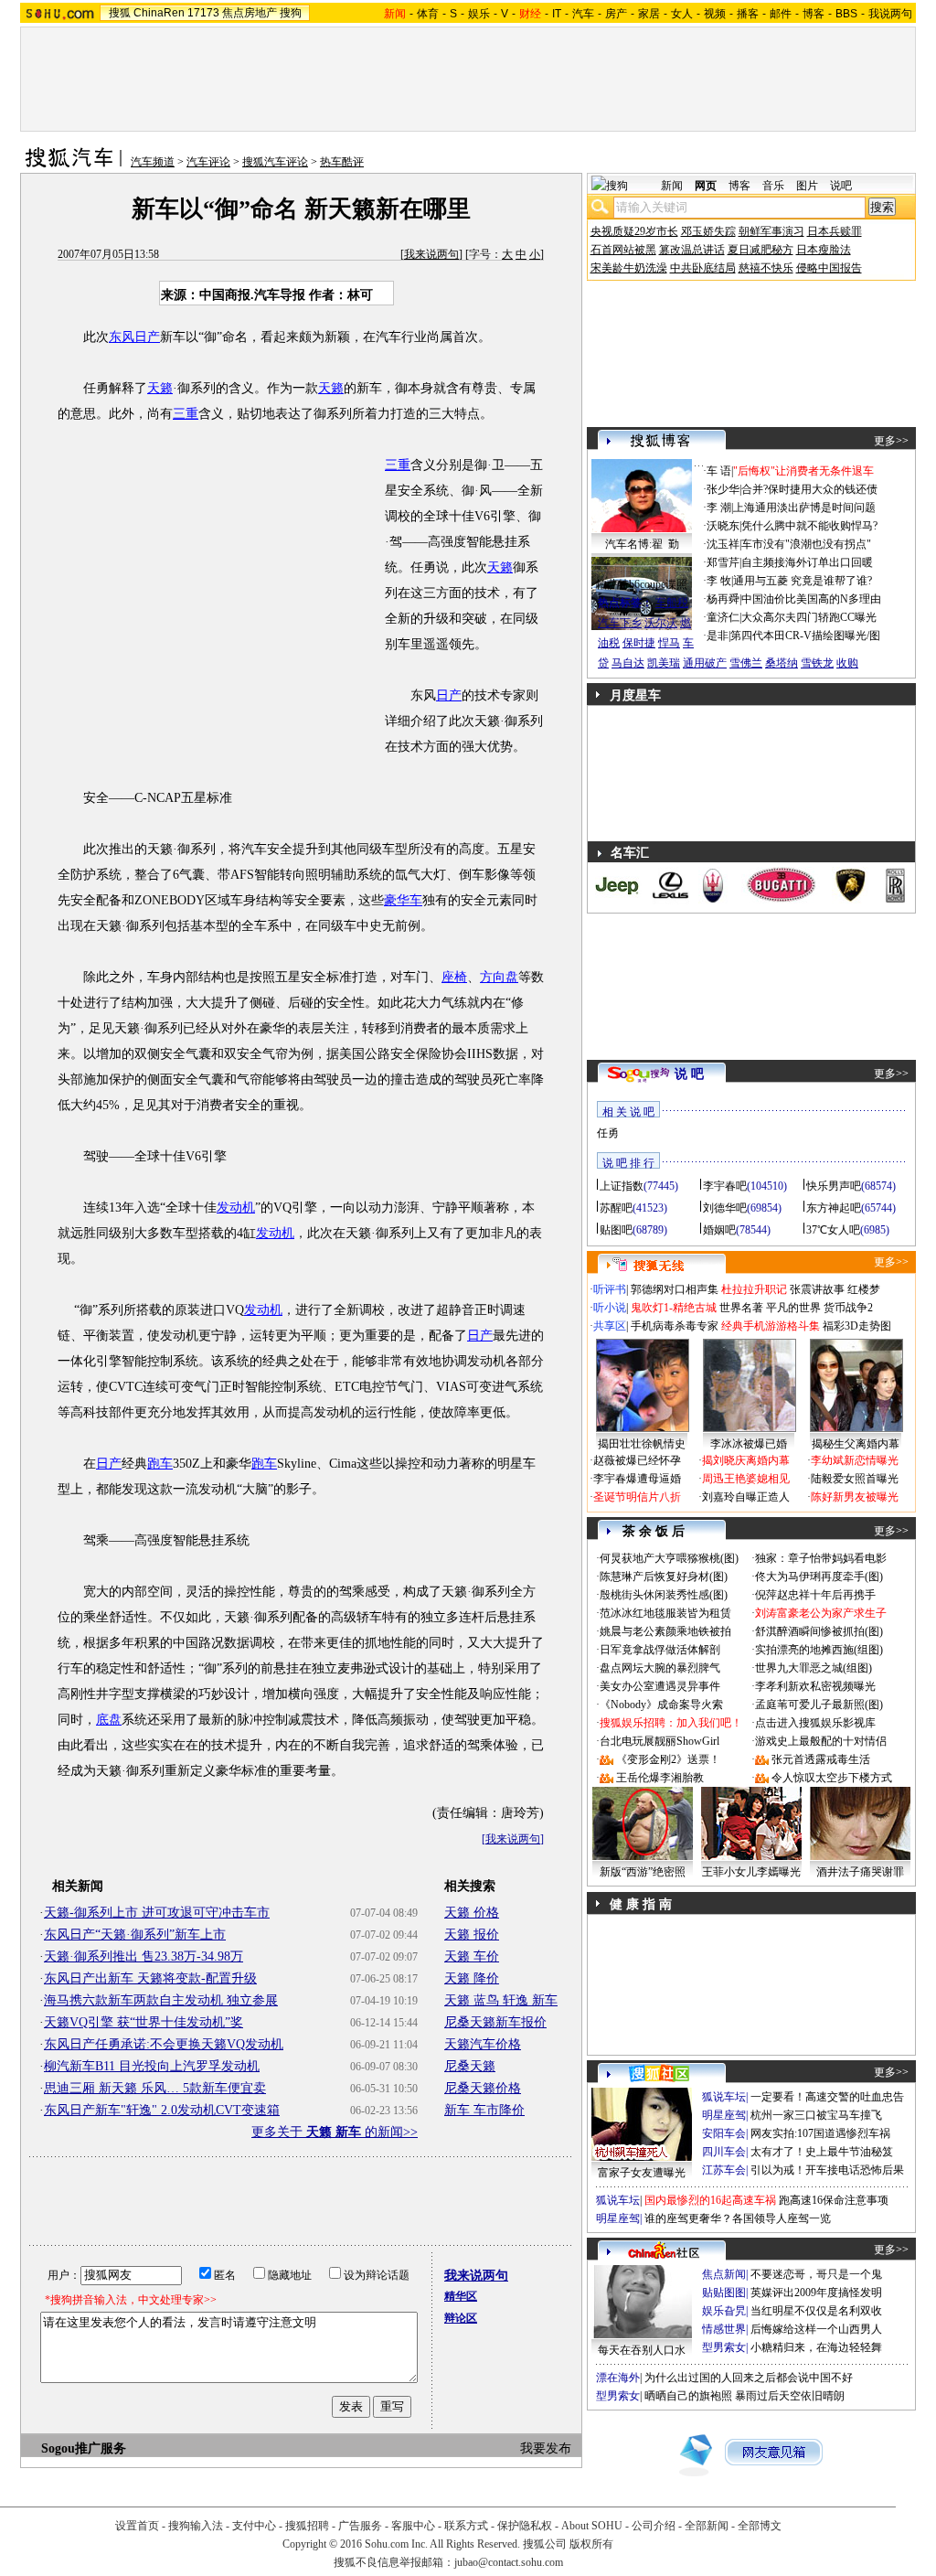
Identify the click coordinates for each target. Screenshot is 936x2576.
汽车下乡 (620, 623)
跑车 (160, 1464)
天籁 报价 (472, 1935)
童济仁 (723, 617)
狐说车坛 (724, 2097)
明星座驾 (724, 2115)
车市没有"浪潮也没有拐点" (806, 544)
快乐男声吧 (834, 1186)
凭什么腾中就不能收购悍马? (809, 526)
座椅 (454, 977)
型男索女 (724, 2347)
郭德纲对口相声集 (675, 1289)
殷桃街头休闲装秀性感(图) (664, 1595)
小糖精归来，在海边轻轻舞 (816, 2347)
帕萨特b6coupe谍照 (642, 584)
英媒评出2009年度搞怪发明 (816, 2293)
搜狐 (120, 13)
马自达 (628, 663)
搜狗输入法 (196, 2526)
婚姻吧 (719, 1230)
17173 (203, 13)
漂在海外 (618, 2378)
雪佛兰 (746, 663)
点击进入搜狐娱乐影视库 (815, 1723)
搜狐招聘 (307, 2526)
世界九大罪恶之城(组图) (814, 1668)
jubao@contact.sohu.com (509, 2562)
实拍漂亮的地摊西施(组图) (819, 1650)
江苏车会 (724, 2170)
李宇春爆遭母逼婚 (637, 1479)
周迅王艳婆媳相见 (746, 1479)
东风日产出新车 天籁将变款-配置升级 (150, 1978)
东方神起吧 (834, 1208)
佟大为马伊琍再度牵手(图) (819, 1577)
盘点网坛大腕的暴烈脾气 (660, 1668)
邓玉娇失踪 (708, 231)
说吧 (841, 186)
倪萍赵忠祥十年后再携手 (815, 1595)
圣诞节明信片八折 (637, 1497)
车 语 (719, 471)
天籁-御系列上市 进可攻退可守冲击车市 (157, 1913)
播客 (748, 14)
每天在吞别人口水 (642, 2350)
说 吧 (689, 1074)
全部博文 (760, 2526)
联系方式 (466, 2526)
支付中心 (254, 2526)
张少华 (723, 489)
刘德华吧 (725, 1208)
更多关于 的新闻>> (335, 2132)
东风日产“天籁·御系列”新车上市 (135, 1935)
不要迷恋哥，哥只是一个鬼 (816, 2274)
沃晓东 (723, 526)
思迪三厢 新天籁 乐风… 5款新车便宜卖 (155, 2088)
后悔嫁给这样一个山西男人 (816, 2329)
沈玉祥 (723, 544)
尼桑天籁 (470, 2066)
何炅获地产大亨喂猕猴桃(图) (669, 1558)
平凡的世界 (793, 1308)
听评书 (610, 1289)
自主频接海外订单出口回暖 (807, 562)
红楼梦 (864, 1289)
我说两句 (890, 14)
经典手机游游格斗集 (771, 1326)
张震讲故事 (817, 1289)
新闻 (672, 186)
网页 (706, 186)
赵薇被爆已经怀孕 (637, 1460)
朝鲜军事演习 (771, 231)
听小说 (610, 1308)
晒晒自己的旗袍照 (688, 2396)
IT (557, 14)
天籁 (160, 388)
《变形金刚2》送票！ (668, 1759)
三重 (186, 414)
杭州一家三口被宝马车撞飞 (816, 2115)
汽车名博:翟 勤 (642, 544)
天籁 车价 (472, 1956)
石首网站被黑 (623, 250)
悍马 (669, 643)
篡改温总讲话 (692, 250)
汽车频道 (153, 162)
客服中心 (413, 2526)
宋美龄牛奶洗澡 (629, 268)
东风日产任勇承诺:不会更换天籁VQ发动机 (164, 2044)
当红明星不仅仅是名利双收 (816, 2311)
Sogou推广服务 (84, 2448)
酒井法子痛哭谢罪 (860, 1872)
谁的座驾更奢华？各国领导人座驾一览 (738, 2218)
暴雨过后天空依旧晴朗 (790, 2396)
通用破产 (705, 663)
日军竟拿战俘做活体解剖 (660, 1650)
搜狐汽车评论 (275, 162)
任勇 (608, 1133)
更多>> (891, 441)
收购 (847, 663)
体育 (428, 14)
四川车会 (724, 2152)
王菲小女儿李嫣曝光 (751, 1872)
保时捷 (639, 643)
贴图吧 (616, 1230)
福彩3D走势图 (857, 1326)
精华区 (461, 2296)
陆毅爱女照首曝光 (855, 1479)
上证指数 (622, 1186)
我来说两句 (431, 254)
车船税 (672, 603)
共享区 (610, 1326)
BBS (846, 14)
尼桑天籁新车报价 (495, 2022)
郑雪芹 (723, 562)
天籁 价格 (472, 1913)
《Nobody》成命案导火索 (661, 1705)
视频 (715, 14)
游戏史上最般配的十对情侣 (821, 1741)
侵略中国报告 (829, 268)
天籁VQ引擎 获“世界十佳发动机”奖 (144, 2022)
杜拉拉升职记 (754, 1289)
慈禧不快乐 (766, 268)
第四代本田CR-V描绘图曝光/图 (805, 636)
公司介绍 (654, 2526)
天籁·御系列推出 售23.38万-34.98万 (144, 1956)
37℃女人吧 (833, 1230)
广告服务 (360, 2526)
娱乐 (479, 14)
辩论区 (461, 2318)
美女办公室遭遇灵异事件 (660, 1686)
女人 (682, 14)
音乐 (773, 186)
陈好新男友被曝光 (855, 1497)
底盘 (109, 1720)
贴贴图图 (724, 2293)
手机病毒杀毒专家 (675, 1326)
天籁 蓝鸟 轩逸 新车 (501, 2000)
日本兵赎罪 (835, 231)
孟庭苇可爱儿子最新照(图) (819, 1705)
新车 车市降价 (484, 2110)
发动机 (236, 1208)
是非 (718, 636)
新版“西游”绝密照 (643, 1872)
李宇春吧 (725, 1186)
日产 (449, 695)
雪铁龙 (817, 663)
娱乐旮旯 (724, 2311)
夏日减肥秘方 (760, 250)
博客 (814, 14)
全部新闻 (707, 2526)
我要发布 (546, 2448)
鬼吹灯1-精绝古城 (674, 1308)
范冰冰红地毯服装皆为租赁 (665, 1613)
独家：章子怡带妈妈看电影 (821, 1558)
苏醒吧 (616, 1208)
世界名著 (741, 1308)
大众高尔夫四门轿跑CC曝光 (809, 617)
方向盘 (499, 977)
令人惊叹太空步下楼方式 (832, 1778)
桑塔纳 (782, 663)
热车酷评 (342, 162)
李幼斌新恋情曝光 (855, 1460)
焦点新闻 (724, 2274)
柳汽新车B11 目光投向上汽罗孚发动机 (152, 2066)
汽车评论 (208, 162)
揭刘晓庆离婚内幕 (746, 1460)
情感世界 (724, 2329)
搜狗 (291, 13)
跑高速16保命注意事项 (834, 2200)
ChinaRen (159, 13)
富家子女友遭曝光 (642, 2173)
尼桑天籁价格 (483, 2088)
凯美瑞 (664, 663)
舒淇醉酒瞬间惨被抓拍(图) (819, 1631)
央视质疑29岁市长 (634, 231)
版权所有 (591, 2544)
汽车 (583, 14)
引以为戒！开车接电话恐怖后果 (827, 2170)
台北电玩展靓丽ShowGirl (659, 1741)
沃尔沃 (661, 623)
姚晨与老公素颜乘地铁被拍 (665, 1631)
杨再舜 (723, 599)
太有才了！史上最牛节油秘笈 (822, 2152)
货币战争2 (848, 1308)
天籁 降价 (472, 1978)
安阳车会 (724, 2133)
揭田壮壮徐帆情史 (642, 1444)
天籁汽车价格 (483, 2044)
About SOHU (592, 2526)
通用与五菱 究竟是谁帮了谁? (803, 581)
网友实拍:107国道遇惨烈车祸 (820, 2133)
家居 (649, 14)
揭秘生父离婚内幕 (856, 1444)
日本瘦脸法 (824, 250)
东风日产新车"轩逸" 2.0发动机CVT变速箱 (162, 2110)
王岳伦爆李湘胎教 (660, 1778)
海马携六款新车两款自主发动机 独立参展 (161, 2000)
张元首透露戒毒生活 (821, 1759)
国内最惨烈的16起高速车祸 (710, 2200)
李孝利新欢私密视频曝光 (815, 1686)
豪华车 (403, 900)
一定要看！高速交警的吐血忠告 (827, 2097)
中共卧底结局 (703, 268)
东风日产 (134, 337)
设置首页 (137, 2526)
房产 (616, 14)
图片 (807, 186)
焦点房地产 (250, 13)
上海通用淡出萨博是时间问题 (804, 508)
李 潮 (719, 508)
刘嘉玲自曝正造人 (746, 1497)
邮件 (781, 14)
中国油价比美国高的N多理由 (811, 599)
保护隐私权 (525, 2526)
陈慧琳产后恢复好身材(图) (664, 1577)
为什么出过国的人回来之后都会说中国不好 (749, 2378)
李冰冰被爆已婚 (749, 1444)
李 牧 (719, 581)
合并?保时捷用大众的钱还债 (809, 489)
